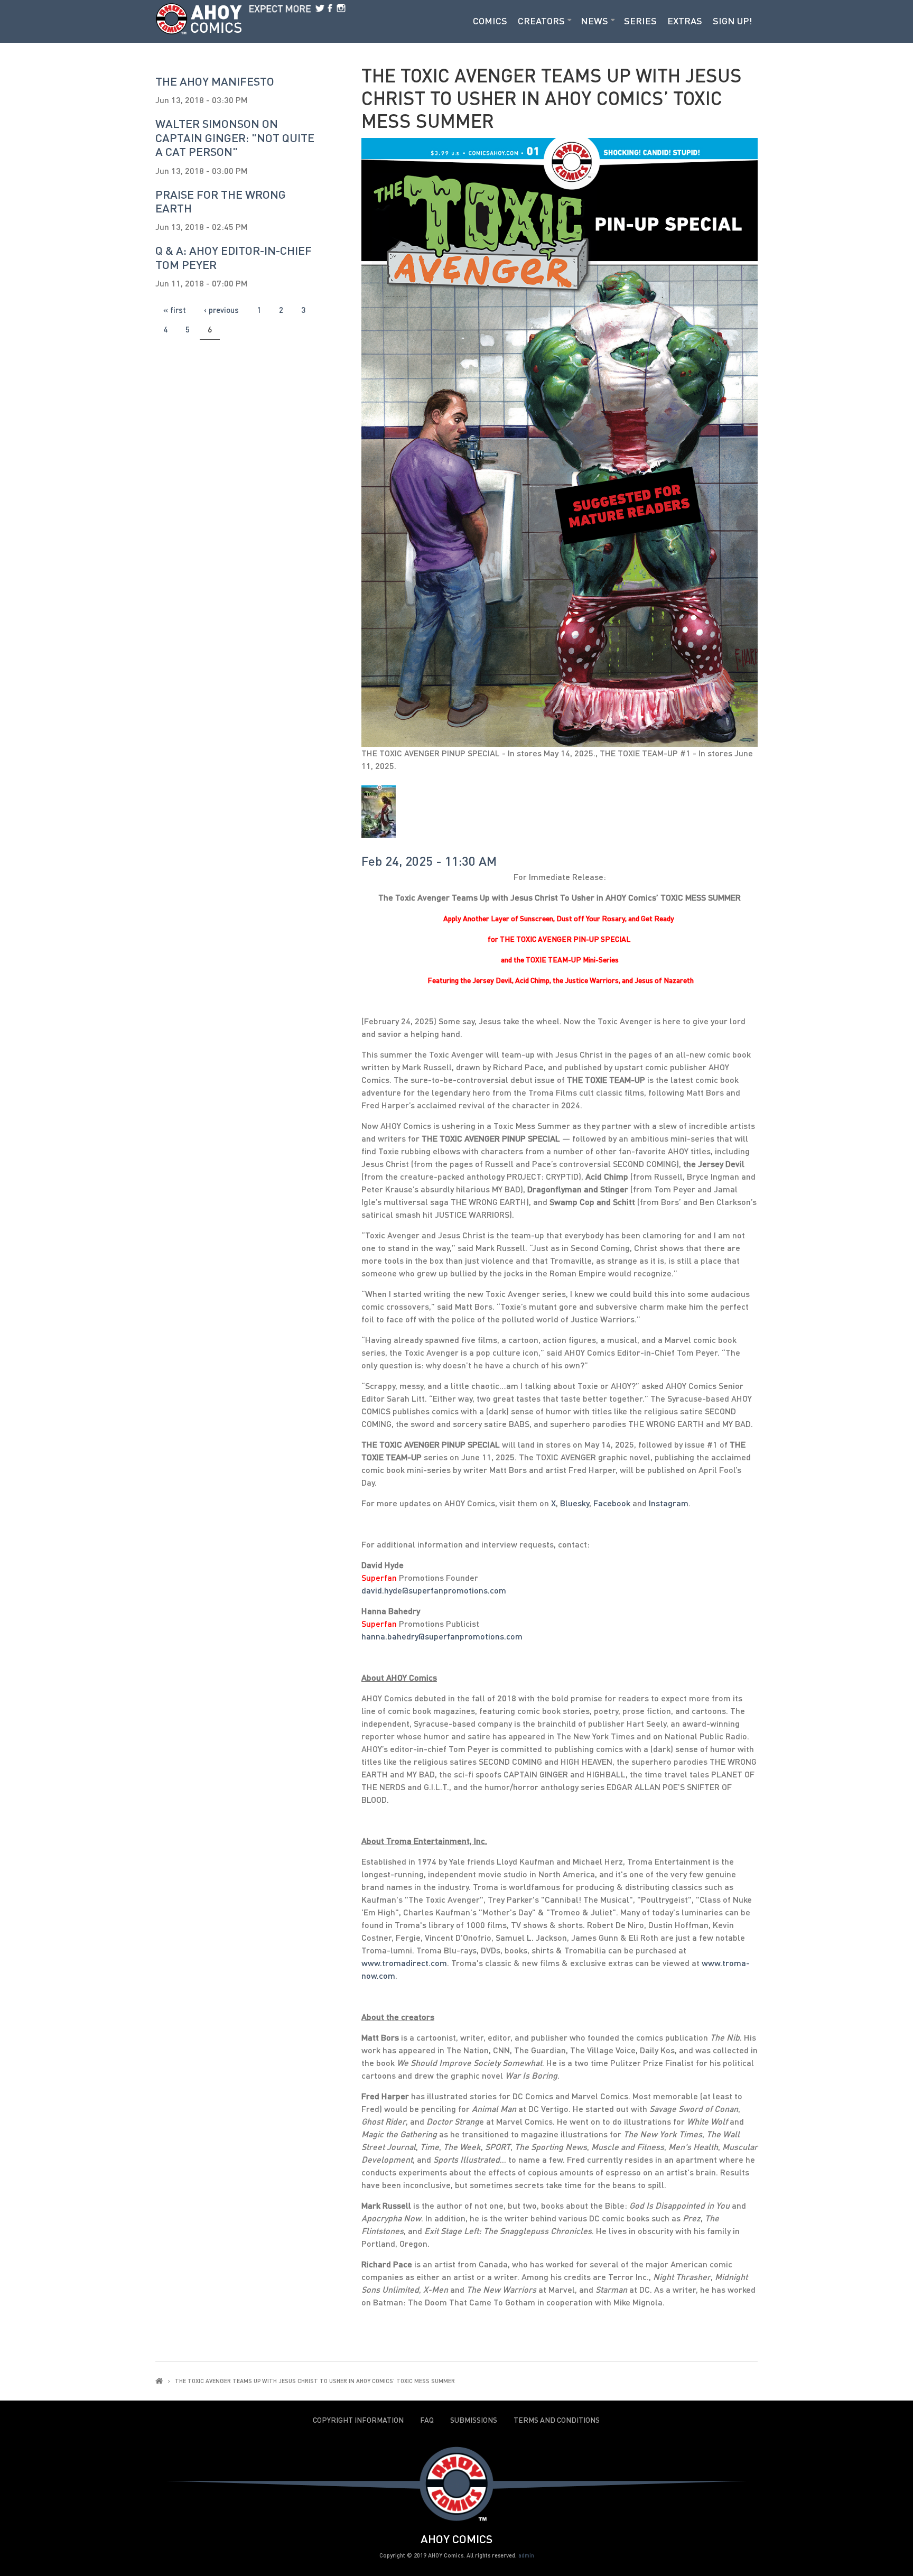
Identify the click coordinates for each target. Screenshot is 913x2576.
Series (640, 21)
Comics (490, 21)
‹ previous (221, 310)
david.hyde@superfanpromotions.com (434, 1590)
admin (526, 2555)
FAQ (427, 2420)
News (594, 21)
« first (175, 310)
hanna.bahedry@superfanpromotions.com (442, 1636)
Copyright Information (358, 2420)
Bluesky (575, 1503)
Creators (541, 21)
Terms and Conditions (557, 2420)
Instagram (669, 1503)
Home (159, 2381)
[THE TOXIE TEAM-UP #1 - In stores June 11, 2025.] (379, 811)
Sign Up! (733, 21)
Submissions (474, 2420)
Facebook (612, 1503)
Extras (685, 21)
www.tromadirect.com (404, 1963)
